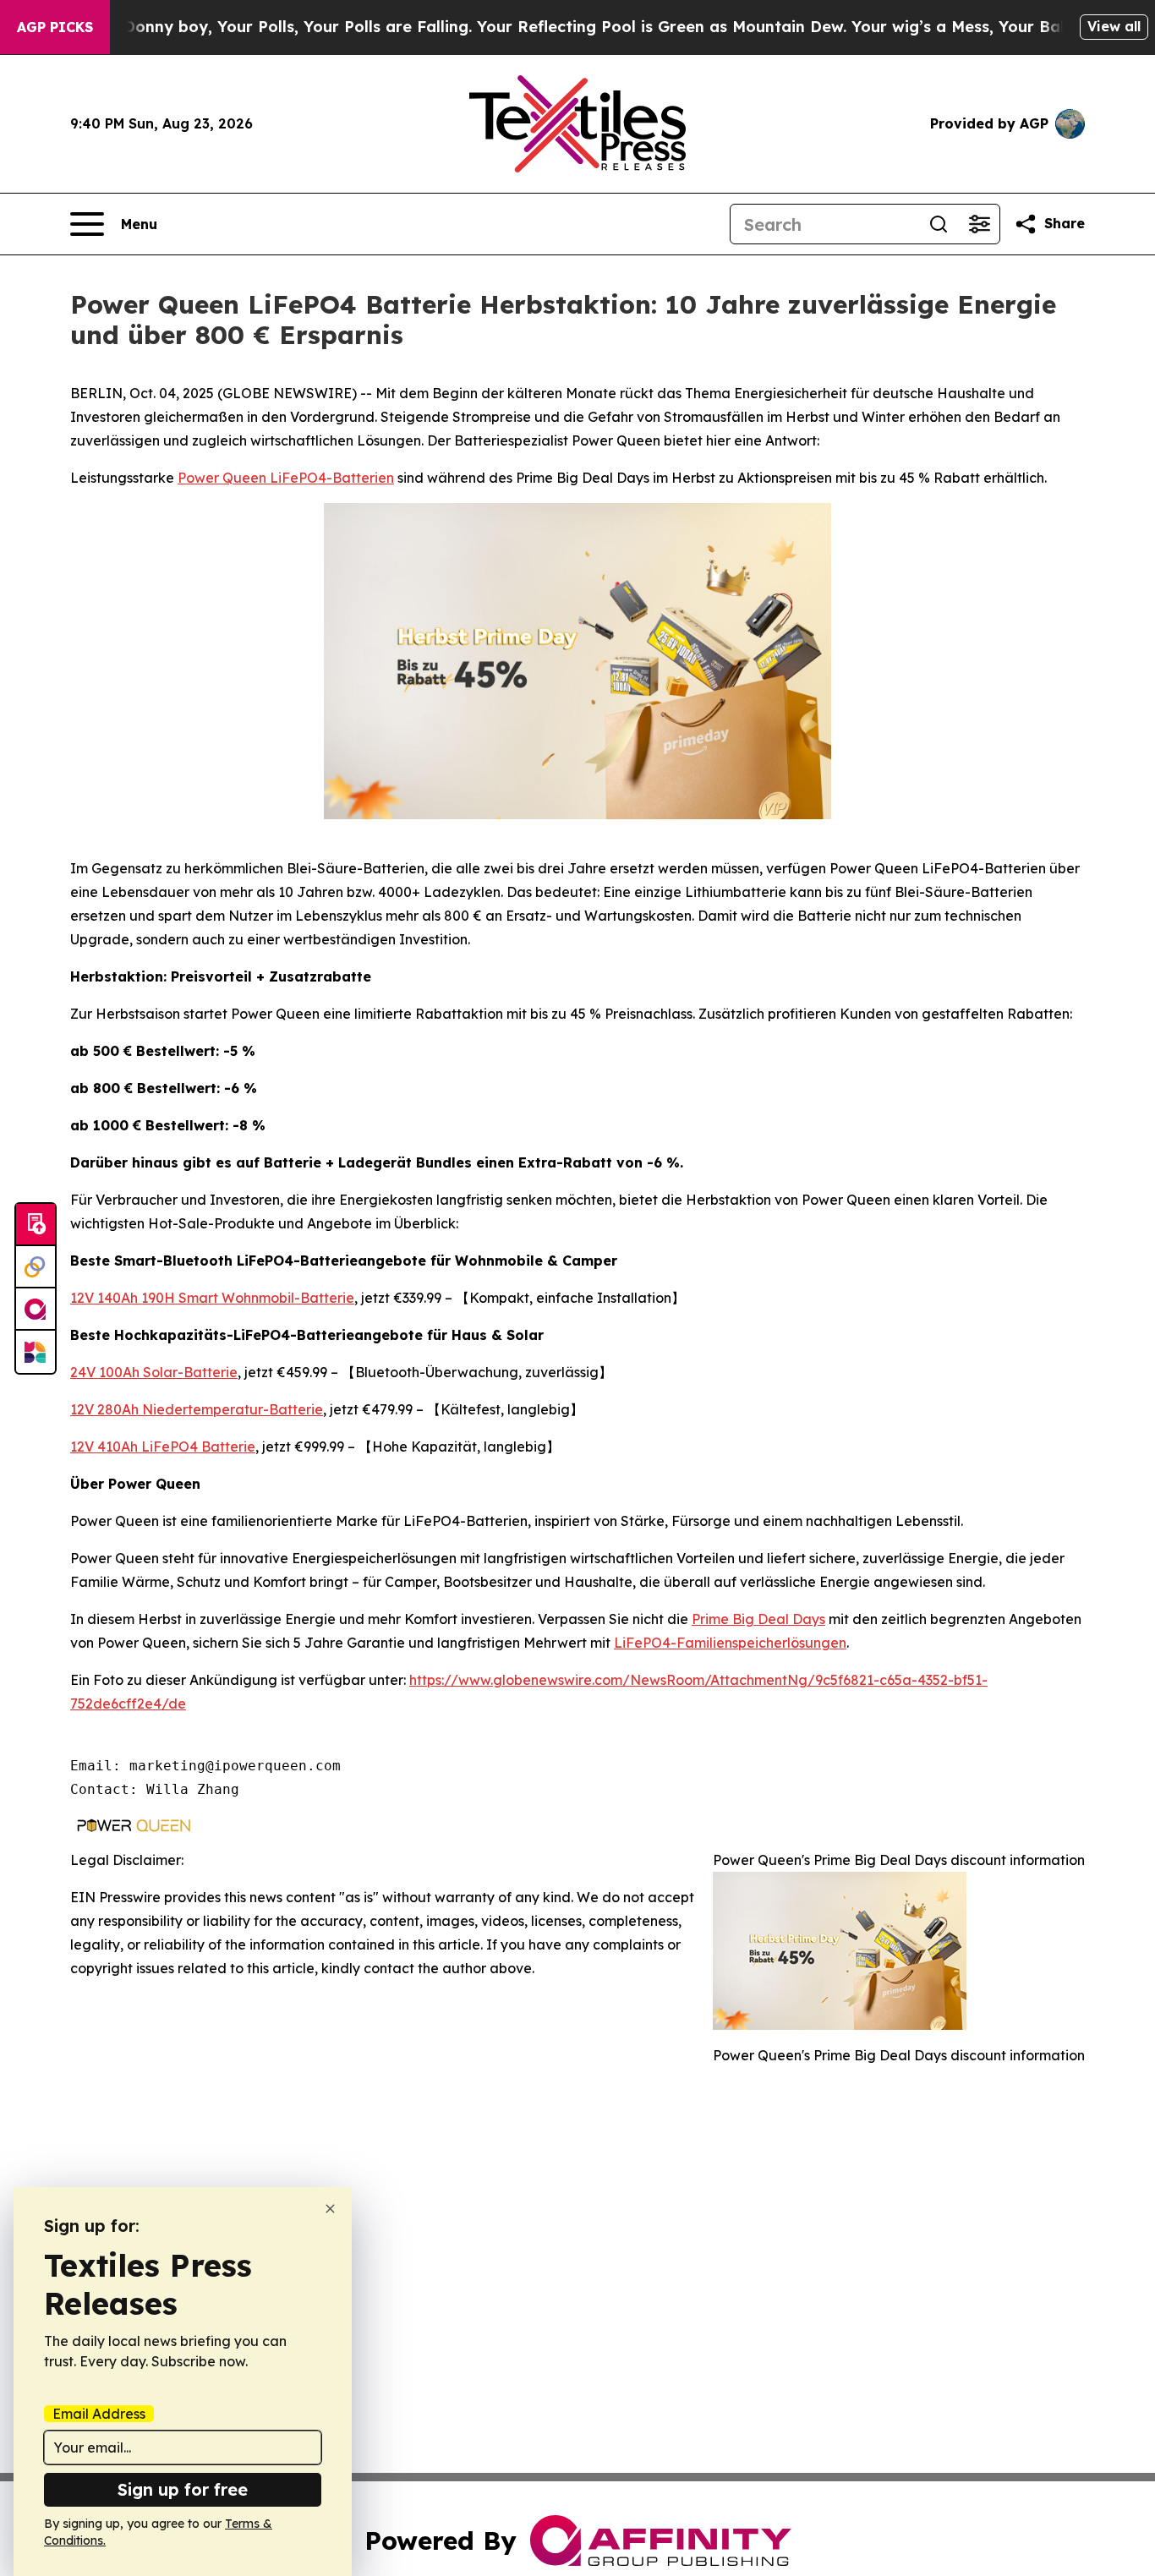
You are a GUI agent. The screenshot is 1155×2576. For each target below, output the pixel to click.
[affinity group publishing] (36, 1310)
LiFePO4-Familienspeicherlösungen (730, 1643)
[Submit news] (36, 1225)
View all (1114, 26)
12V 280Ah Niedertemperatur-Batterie (197, 1409)
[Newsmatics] (36, 1352)
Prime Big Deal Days (758, 1619)
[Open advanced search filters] (979, 224)
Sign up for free (183, 2489)
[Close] (330, 2209)
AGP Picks (55, 27)
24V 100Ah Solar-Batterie (154, 1372)
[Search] (939, 224)
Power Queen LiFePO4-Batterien (286, 478)
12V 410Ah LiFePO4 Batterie (163, 1447)
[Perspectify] (36, 1267)
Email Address (99, 2414)
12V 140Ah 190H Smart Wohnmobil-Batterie (212, 1298)
